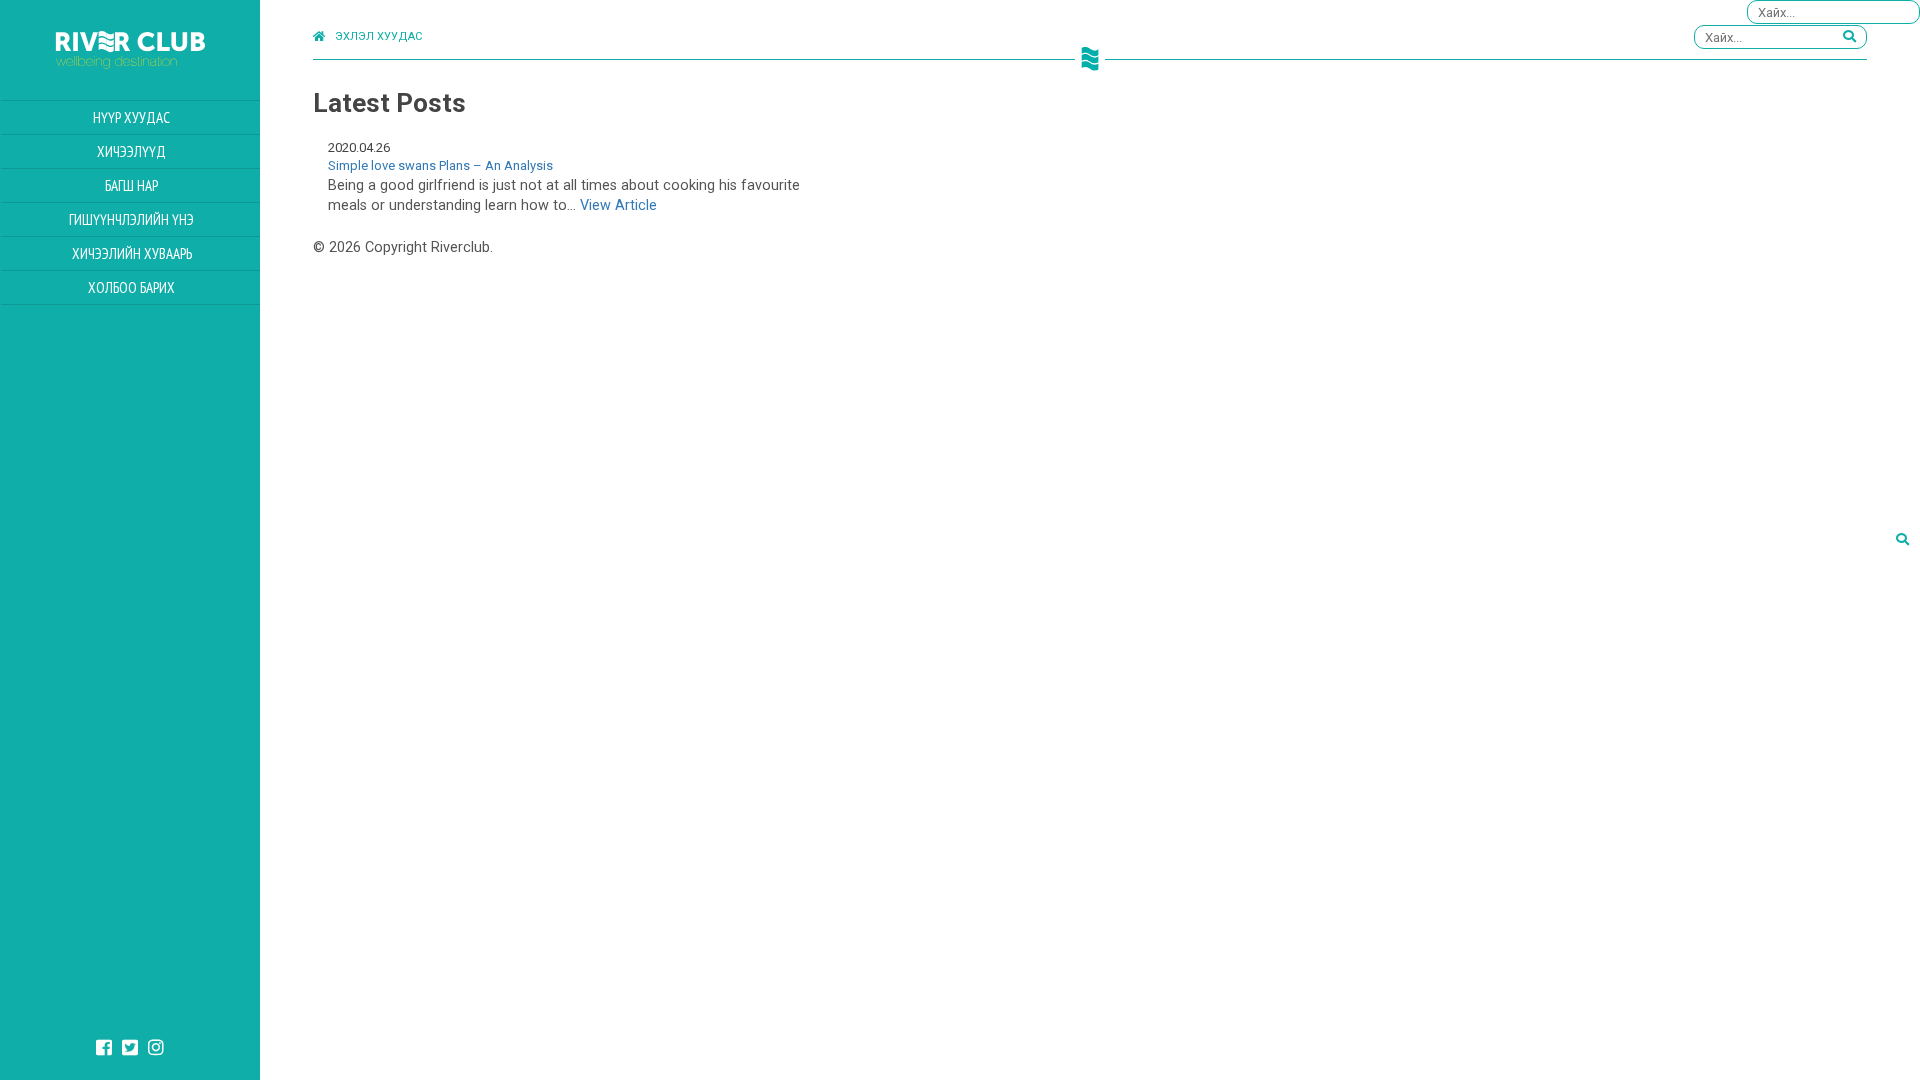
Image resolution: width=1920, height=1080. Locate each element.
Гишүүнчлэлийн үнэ (131, 219)
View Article (618, 205)
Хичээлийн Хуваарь (132, 253)
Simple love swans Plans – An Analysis (440, 165)
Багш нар (131, 185)
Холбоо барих (131, 287)
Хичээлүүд (131, 151)
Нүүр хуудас (131, 117)
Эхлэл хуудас (378, 36)
